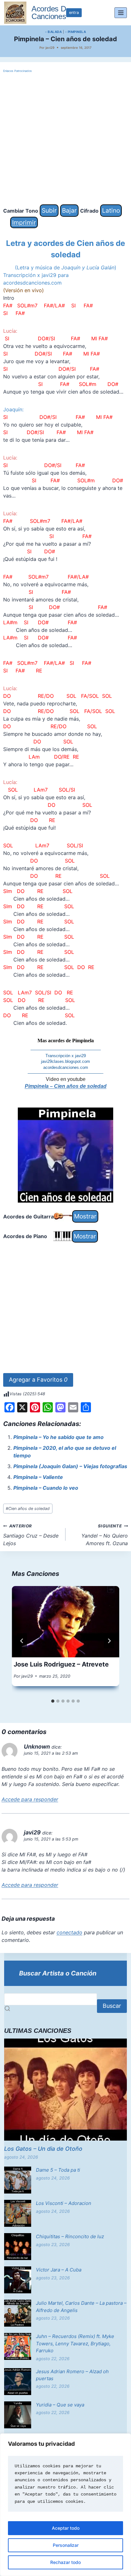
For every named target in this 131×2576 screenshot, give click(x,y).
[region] (65, 2505)
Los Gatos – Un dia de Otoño (43, 2149)
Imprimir (24, 222)
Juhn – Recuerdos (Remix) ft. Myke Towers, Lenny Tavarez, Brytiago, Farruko (75, 2343)
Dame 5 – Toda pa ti (58, 2170)
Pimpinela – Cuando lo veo (46, 1488)
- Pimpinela (76, 32)
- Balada (53, 32)
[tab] (53, 1701)
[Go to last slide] (22, 1641)
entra (74, 13)
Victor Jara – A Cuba (59, 2270)
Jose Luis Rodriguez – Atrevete (61, 1664)
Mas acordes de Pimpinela (66, 1041)
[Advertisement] (65, 139)
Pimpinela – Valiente (38, 1477)
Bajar (69, 210)
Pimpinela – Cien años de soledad (66, 1086)
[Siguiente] (109, 1641)
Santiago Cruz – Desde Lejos (31, 1535)
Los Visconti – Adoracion (64, 2203)
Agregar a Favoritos (38, 1380)
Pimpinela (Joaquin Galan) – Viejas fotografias (70, 1466)
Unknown (37, 1747)
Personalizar (66, 2545)
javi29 (50, 48)
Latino (111, 210)
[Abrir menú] (121, 13)
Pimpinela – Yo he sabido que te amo (59, 1437)
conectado (69, 1932)
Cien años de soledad (28, 1509)
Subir (49, 210)
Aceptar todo (66, 2528)
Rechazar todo (65, 2562)
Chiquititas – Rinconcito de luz (70, 2236)
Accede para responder (30, 1799)
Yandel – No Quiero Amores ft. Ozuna (105, 1535)
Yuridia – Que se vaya (60, 2405)
